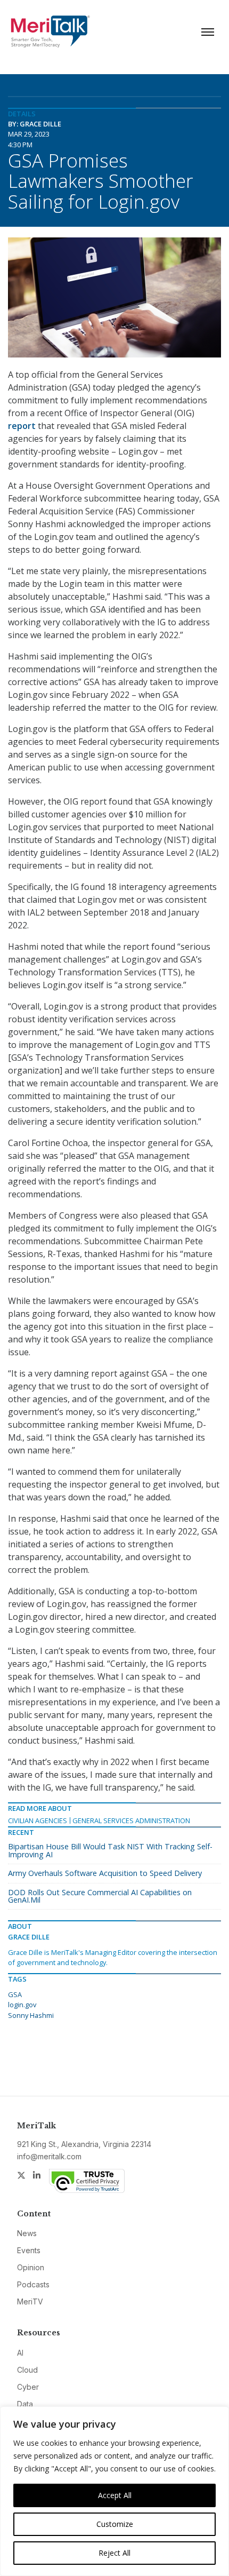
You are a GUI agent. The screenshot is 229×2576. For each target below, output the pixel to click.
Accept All (115, 2495)
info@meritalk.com (49, 2156)
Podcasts (33, 2284)
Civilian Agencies (38, 1820)
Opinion (31, 2267)
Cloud (27, 2370)
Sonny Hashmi (31, 2015)
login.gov (22, 2005)
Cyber (28, 2387)
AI (20, 2353)
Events (29, 2250)
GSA (15, 1994)
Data (25, 2404)
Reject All (114, 2553)
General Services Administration (131, 1820)
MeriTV (30, 2301)
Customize (115, 2524)
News (27, 2233)
